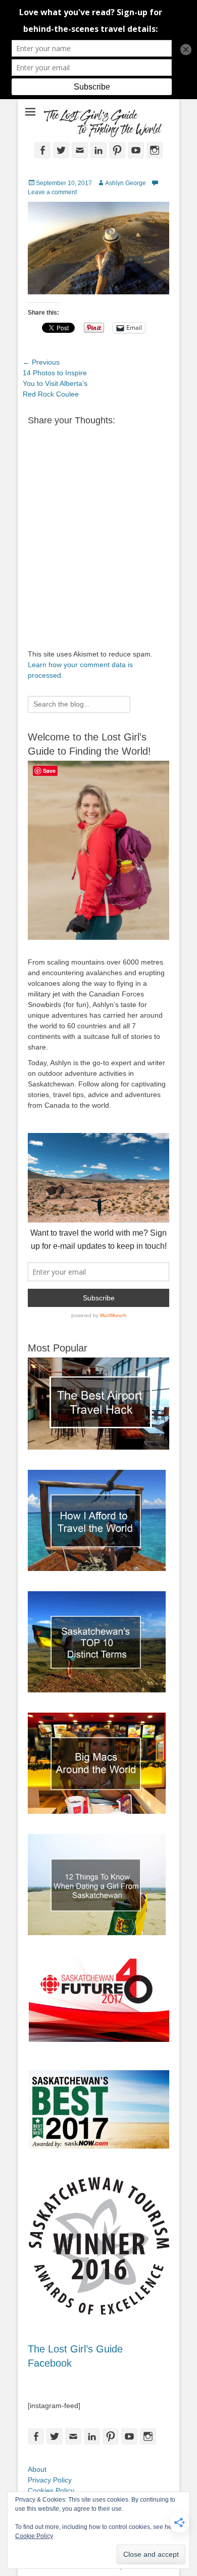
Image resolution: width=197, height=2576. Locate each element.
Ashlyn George (126, 183)
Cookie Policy (34, 2536)
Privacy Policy (50, 2480)
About (37, 2469)
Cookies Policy (51, 2491)
